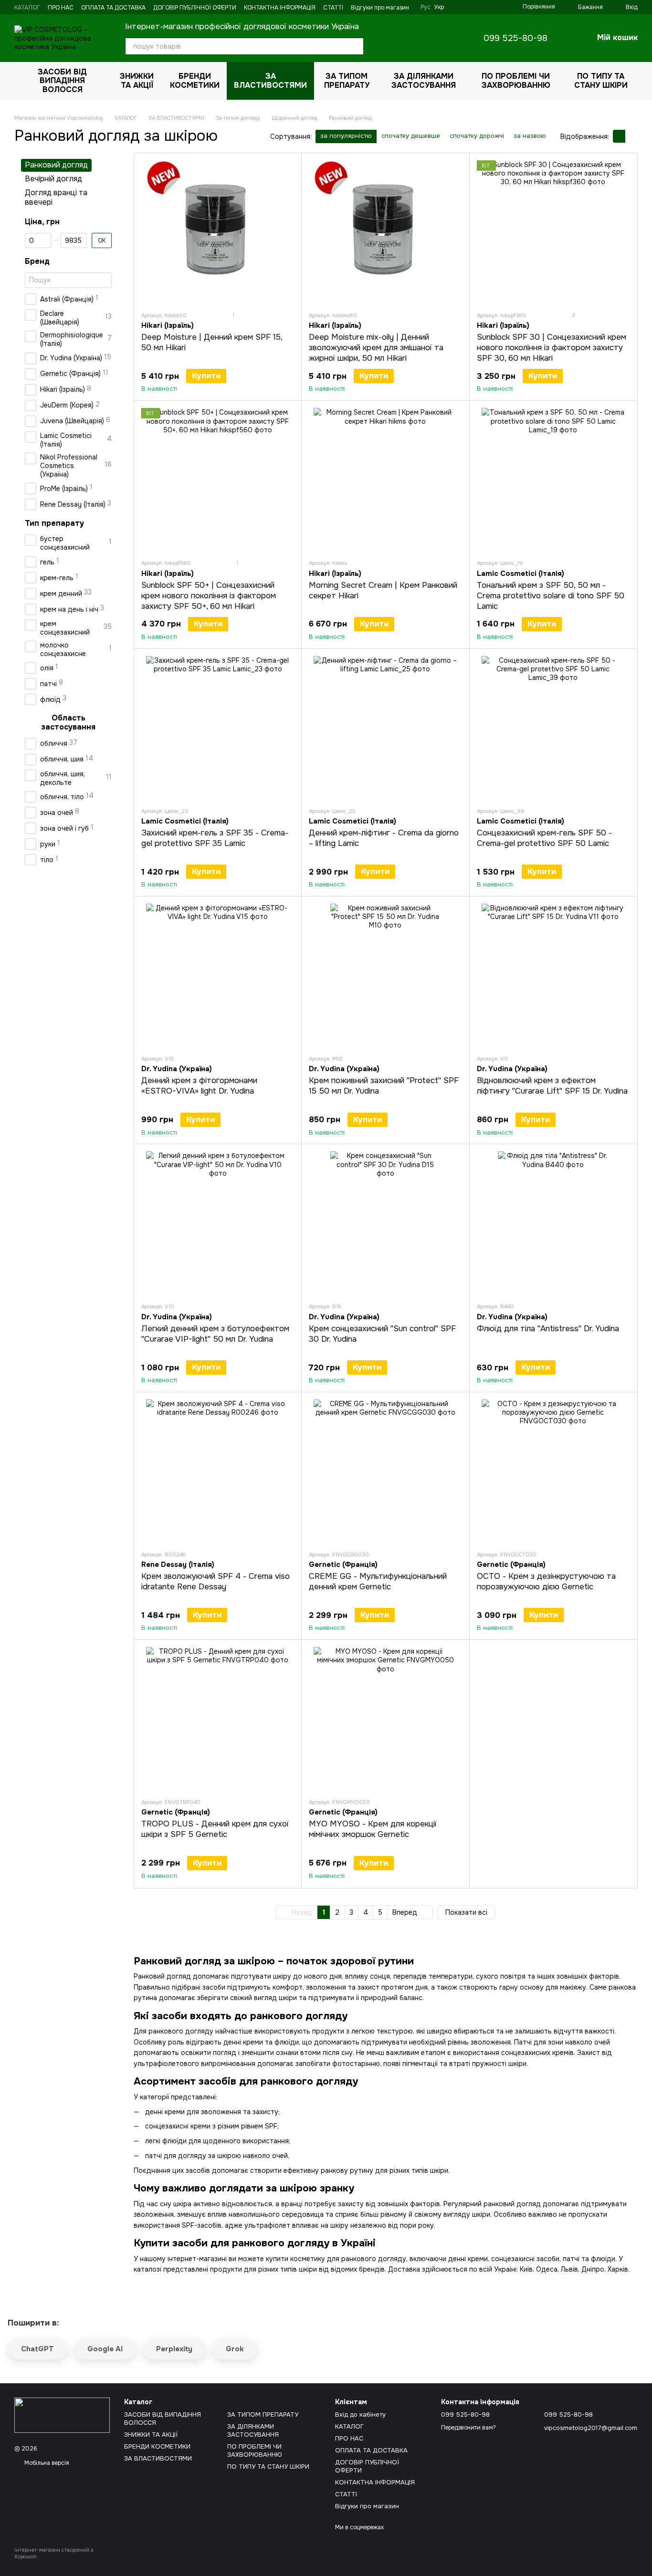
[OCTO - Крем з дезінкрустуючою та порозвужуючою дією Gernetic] (553, 1471)
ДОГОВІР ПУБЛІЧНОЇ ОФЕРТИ (195, 8)
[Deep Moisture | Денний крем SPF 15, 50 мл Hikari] (218, 232)
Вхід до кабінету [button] (360, 2414)
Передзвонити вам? (468, 2428)
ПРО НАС (61, 8)
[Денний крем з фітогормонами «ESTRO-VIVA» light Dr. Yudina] (218, 975)
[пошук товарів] (355, 46)
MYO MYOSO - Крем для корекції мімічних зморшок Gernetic (373, 1829)
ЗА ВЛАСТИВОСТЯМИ (270, 80)
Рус (426, 7)
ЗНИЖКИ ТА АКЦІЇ (137, 80)
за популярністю (346, 136)
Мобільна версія (46, 2463)
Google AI (105, 2349)
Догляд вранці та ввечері (56, 198)
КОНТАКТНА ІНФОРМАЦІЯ (280, 8)
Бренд (37, 261)
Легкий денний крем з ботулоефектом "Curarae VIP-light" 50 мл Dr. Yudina (215, 1334)
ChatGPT (37, 2349)
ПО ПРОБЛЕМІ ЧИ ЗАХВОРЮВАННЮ (516, 80)
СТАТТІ (333, 8)
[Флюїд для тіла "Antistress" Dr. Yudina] (553, 1223)
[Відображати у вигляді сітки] (619, 136)
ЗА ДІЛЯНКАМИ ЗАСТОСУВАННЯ (424, 80)
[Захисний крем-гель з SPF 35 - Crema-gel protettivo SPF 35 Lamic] (218, 728)
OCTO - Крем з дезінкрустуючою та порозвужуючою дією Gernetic (546, 1581)
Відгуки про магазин (380, 8)
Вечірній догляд (53, 179)
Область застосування (68, 723)
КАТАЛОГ (27, 8)
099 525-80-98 (515, 38)
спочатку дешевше (411, 136)
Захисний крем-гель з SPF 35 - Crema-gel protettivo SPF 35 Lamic (215, 838)
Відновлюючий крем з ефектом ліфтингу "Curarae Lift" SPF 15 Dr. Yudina (552, 1086)
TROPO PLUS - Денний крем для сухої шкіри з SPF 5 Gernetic (215, 1829)
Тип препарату (54, 523)
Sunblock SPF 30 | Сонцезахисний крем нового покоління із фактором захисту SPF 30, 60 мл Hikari (552, 348)
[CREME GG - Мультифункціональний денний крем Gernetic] (385, 1471)
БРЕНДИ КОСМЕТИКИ (195, 80)
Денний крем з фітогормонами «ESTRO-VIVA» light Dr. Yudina (199, 1086)
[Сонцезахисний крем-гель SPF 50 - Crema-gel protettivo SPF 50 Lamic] (553, 728)
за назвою (530, 136)
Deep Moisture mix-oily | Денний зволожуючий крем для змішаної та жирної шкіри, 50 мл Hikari (376, 348)
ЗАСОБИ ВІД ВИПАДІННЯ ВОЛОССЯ (62, 81)
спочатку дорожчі (477, 136)
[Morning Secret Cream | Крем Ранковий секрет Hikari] (385, 480)
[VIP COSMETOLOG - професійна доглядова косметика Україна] (62, 2415)
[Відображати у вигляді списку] (631, 136)
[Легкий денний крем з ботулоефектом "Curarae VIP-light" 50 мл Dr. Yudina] (218, 1223)
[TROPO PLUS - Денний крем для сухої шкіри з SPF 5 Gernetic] (218, 1719)
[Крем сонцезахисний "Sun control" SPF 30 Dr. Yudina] (385, 1223)
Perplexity (174, 2349)
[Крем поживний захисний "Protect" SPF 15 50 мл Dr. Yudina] (385, 975)
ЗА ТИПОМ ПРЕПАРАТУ (347, 80)
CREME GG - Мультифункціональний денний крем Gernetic (378, 1581)
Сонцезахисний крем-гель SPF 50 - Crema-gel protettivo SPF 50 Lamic (544, 838)
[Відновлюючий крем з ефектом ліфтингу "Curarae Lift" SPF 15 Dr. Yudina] (553, 975)
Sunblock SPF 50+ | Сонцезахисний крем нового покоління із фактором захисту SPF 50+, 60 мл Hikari (209, 596)
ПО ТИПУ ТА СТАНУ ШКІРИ (601, 80)
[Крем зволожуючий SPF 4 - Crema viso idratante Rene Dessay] (218, 1471)
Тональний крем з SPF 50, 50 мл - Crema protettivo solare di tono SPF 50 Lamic (551, 596)
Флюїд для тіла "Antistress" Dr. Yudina (548, 1329)
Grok (235, 2349)
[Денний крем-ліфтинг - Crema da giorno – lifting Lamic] (385, 728)
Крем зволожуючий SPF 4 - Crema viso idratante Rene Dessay (216, 1581)
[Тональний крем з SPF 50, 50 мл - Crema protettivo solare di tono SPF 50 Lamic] (553, 480)
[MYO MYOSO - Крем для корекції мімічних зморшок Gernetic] (385, 1719)
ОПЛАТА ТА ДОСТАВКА (113, 8)
